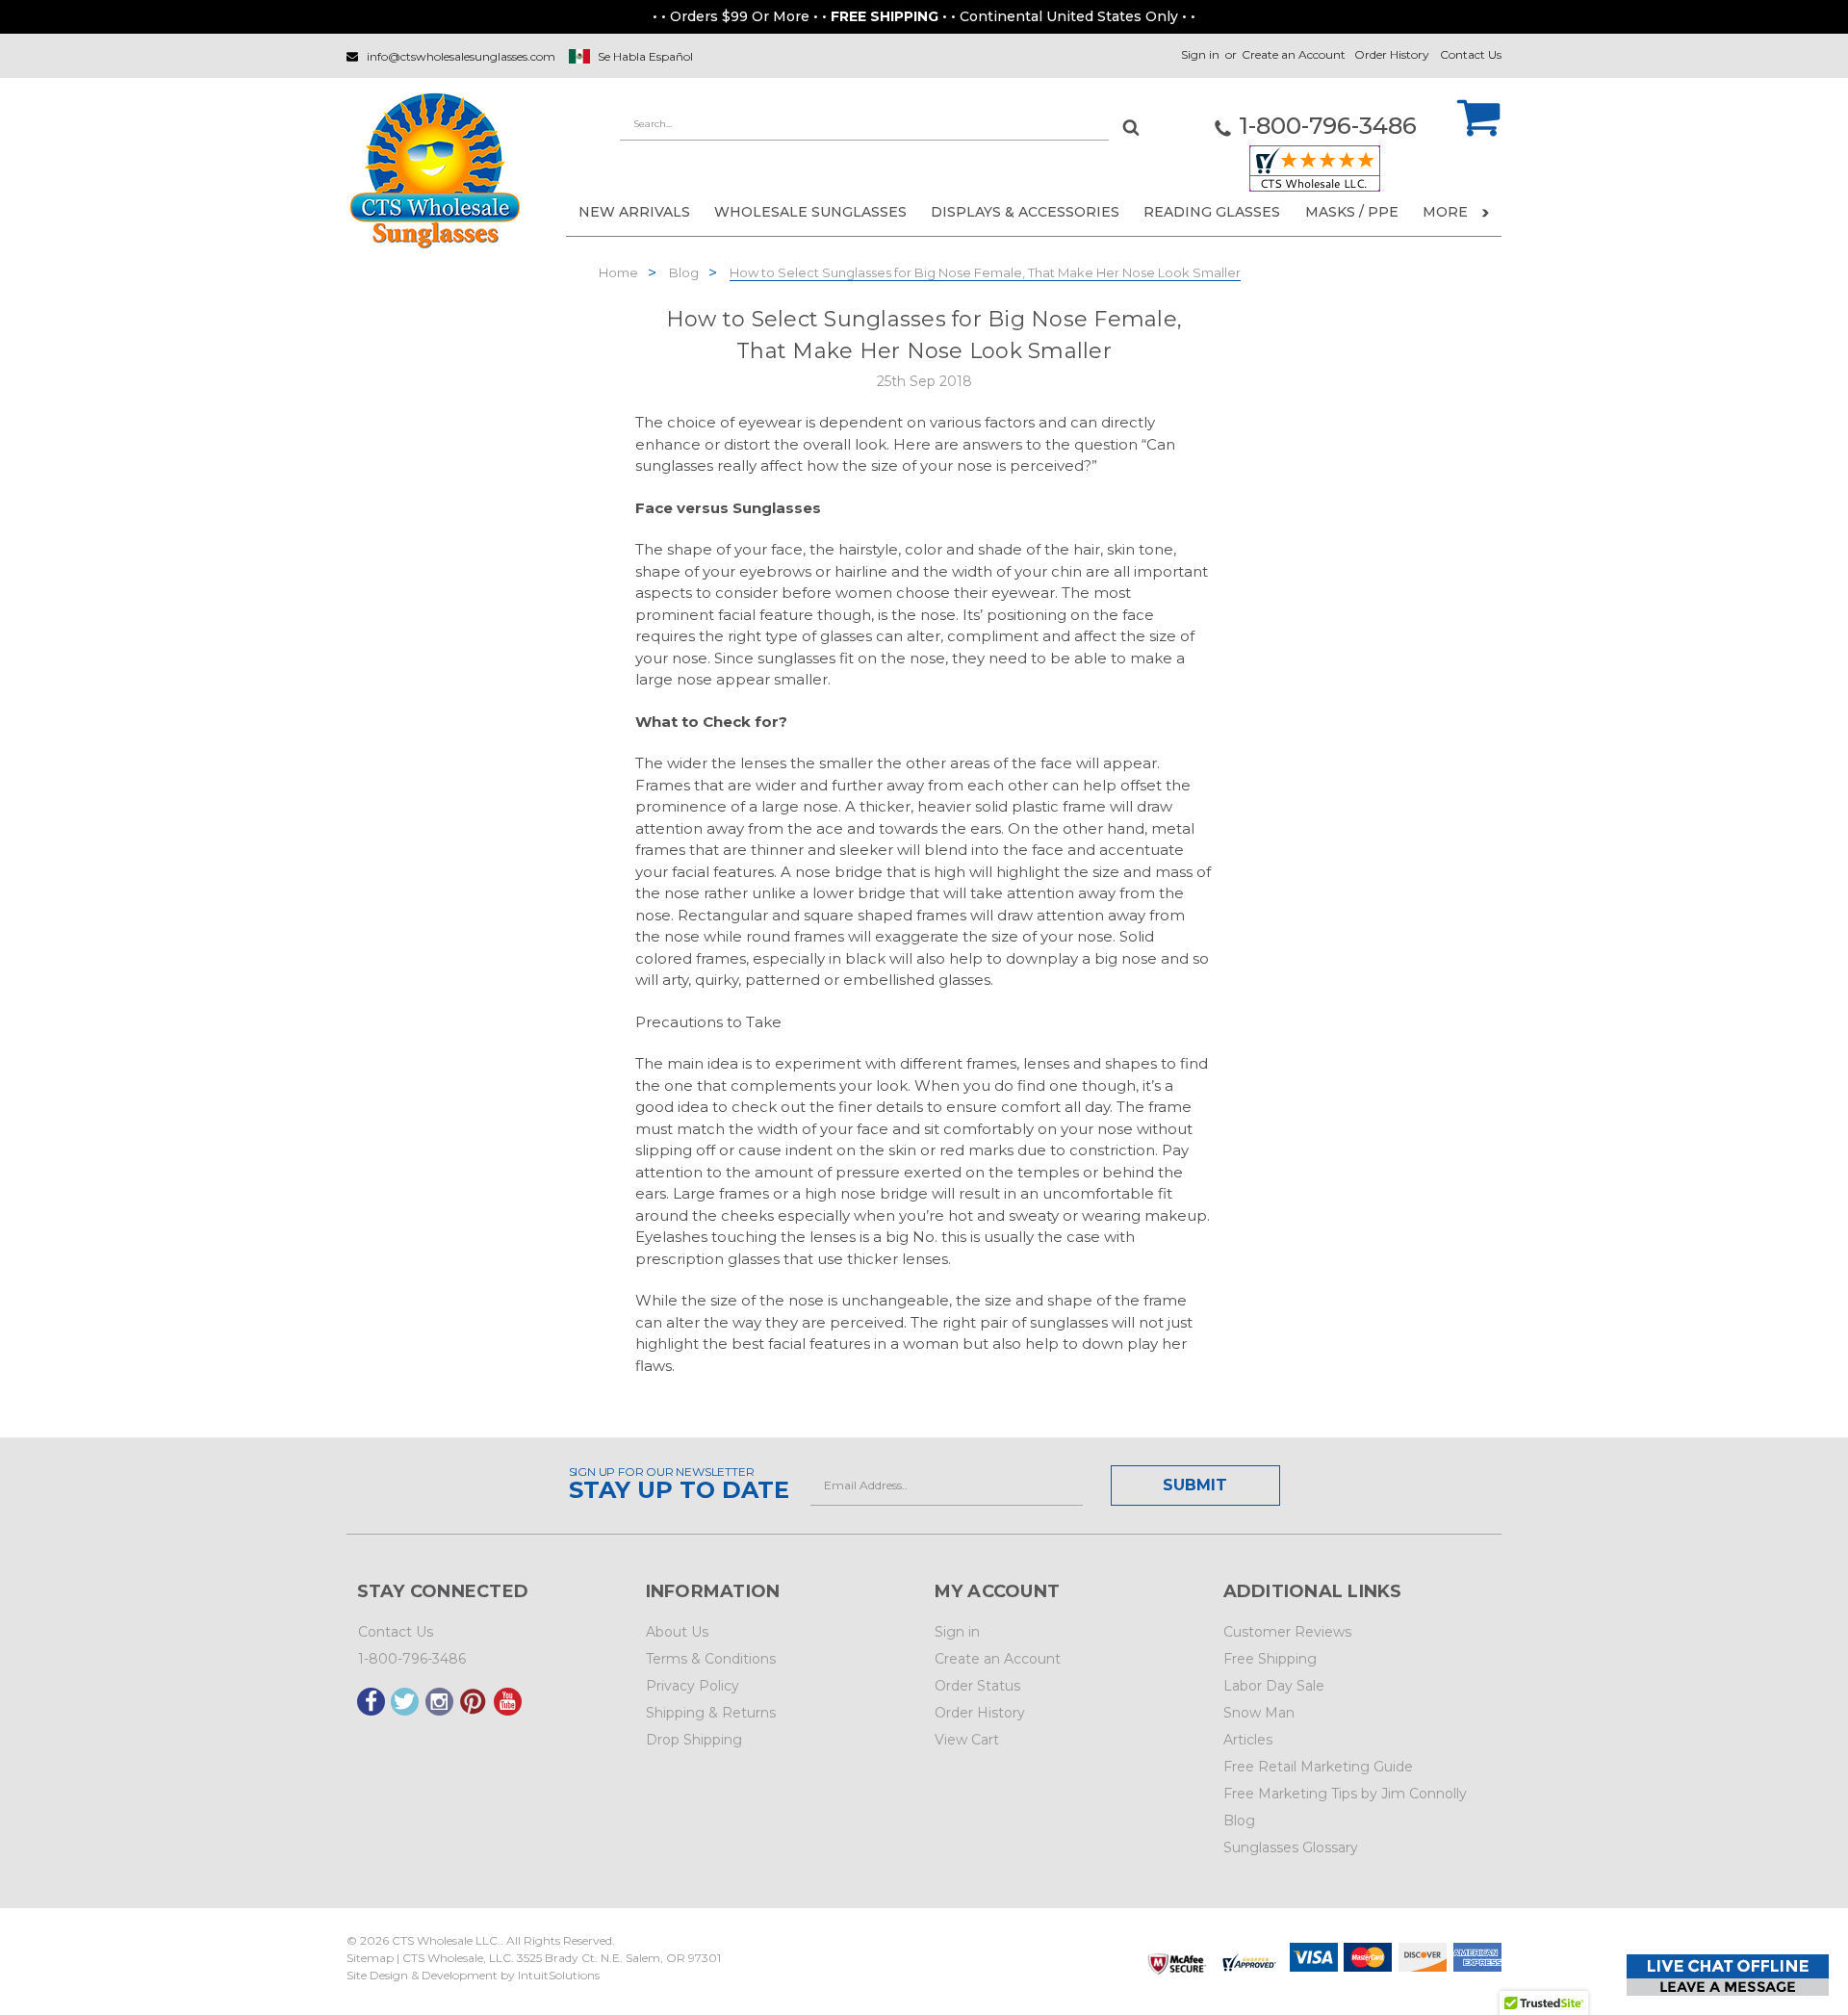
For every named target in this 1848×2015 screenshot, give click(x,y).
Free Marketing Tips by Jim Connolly (1345, 1794)
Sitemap (370, 1958)
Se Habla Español (645, 56)
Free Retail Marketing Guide (1318, 1767)
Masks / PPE (1352, 212)
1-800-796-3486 (412, 1659)
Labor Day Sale (1274, 1686)
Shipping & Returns (711, 1713)
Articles (1248, 1740)
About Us (677, 1632)
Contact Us (1471, 54)
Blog (684, 272)
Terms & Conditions (711, 1659)
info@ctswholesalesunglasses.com (461, 56)
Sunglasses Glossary (1291, 1847)
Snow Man (1259, 1713)
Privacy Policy (693, 1686)
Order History (1392, 54)
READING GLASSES (1212, 212)
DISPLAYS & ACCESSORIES (1025, 212)
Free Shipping (1270, 1659)
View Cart (967, 1740)
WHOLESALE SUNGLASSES (810, 212)
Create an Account (1294, 54)
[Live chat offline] (1728, 1975)
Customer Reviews (1287, 1632)
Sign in (1200, 54)
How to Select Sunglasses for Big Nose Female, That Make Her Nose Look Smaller (985, 272)
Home (618, 272)
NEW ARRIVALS (634, 212)
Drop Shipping (694, 1740)
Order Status (977, 1686)
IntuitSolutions (559, 1975)
